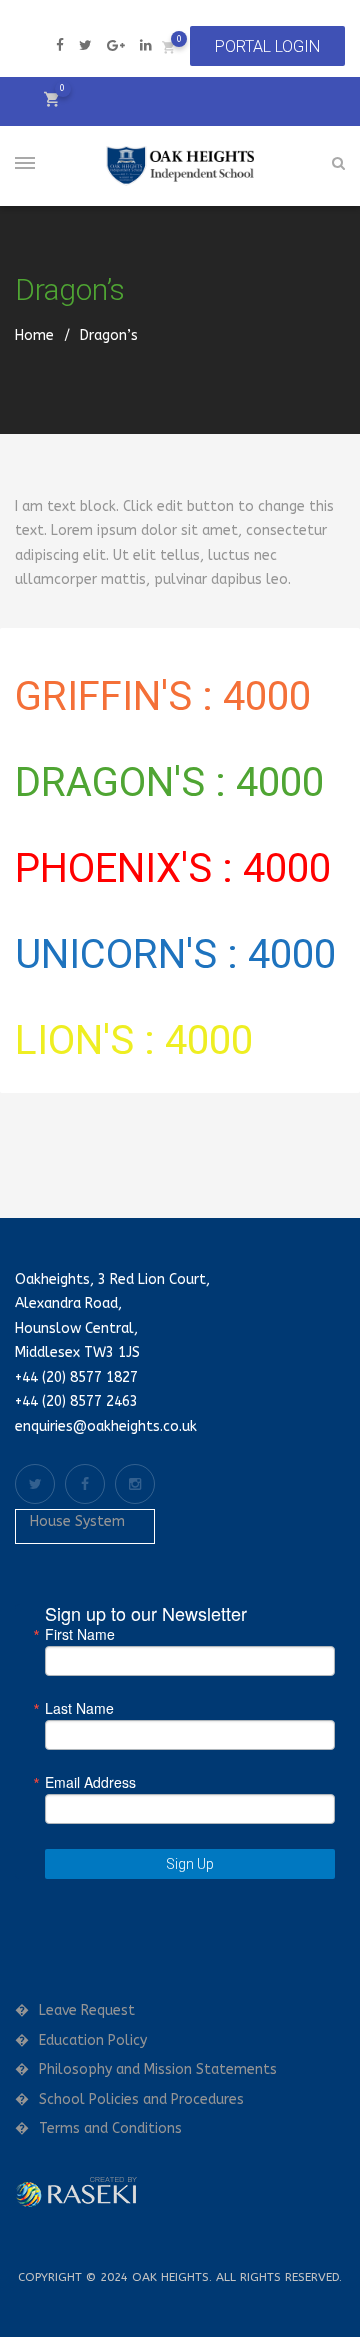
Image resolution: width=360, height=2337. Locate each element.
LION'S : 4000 (134, 1040)
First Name (80, 1634)
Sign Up (190, 1864)
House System (77, 1521)
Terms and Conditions (110, 2128)
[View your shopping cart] (168, 46)
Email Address (90, 1782)
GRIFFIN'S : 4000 (163, 696)
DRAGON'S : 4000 (169, 782)
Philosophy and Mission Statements (158, 2069)
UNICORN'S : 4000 (175, 954)
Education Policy (93, 2040)
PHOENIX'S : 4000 (173, 868)
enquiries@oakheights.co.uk (106, 1426)
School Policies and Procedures (141, 2099)
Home (34, 336)
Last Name (79, 1708)
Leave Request (87, 2010)
